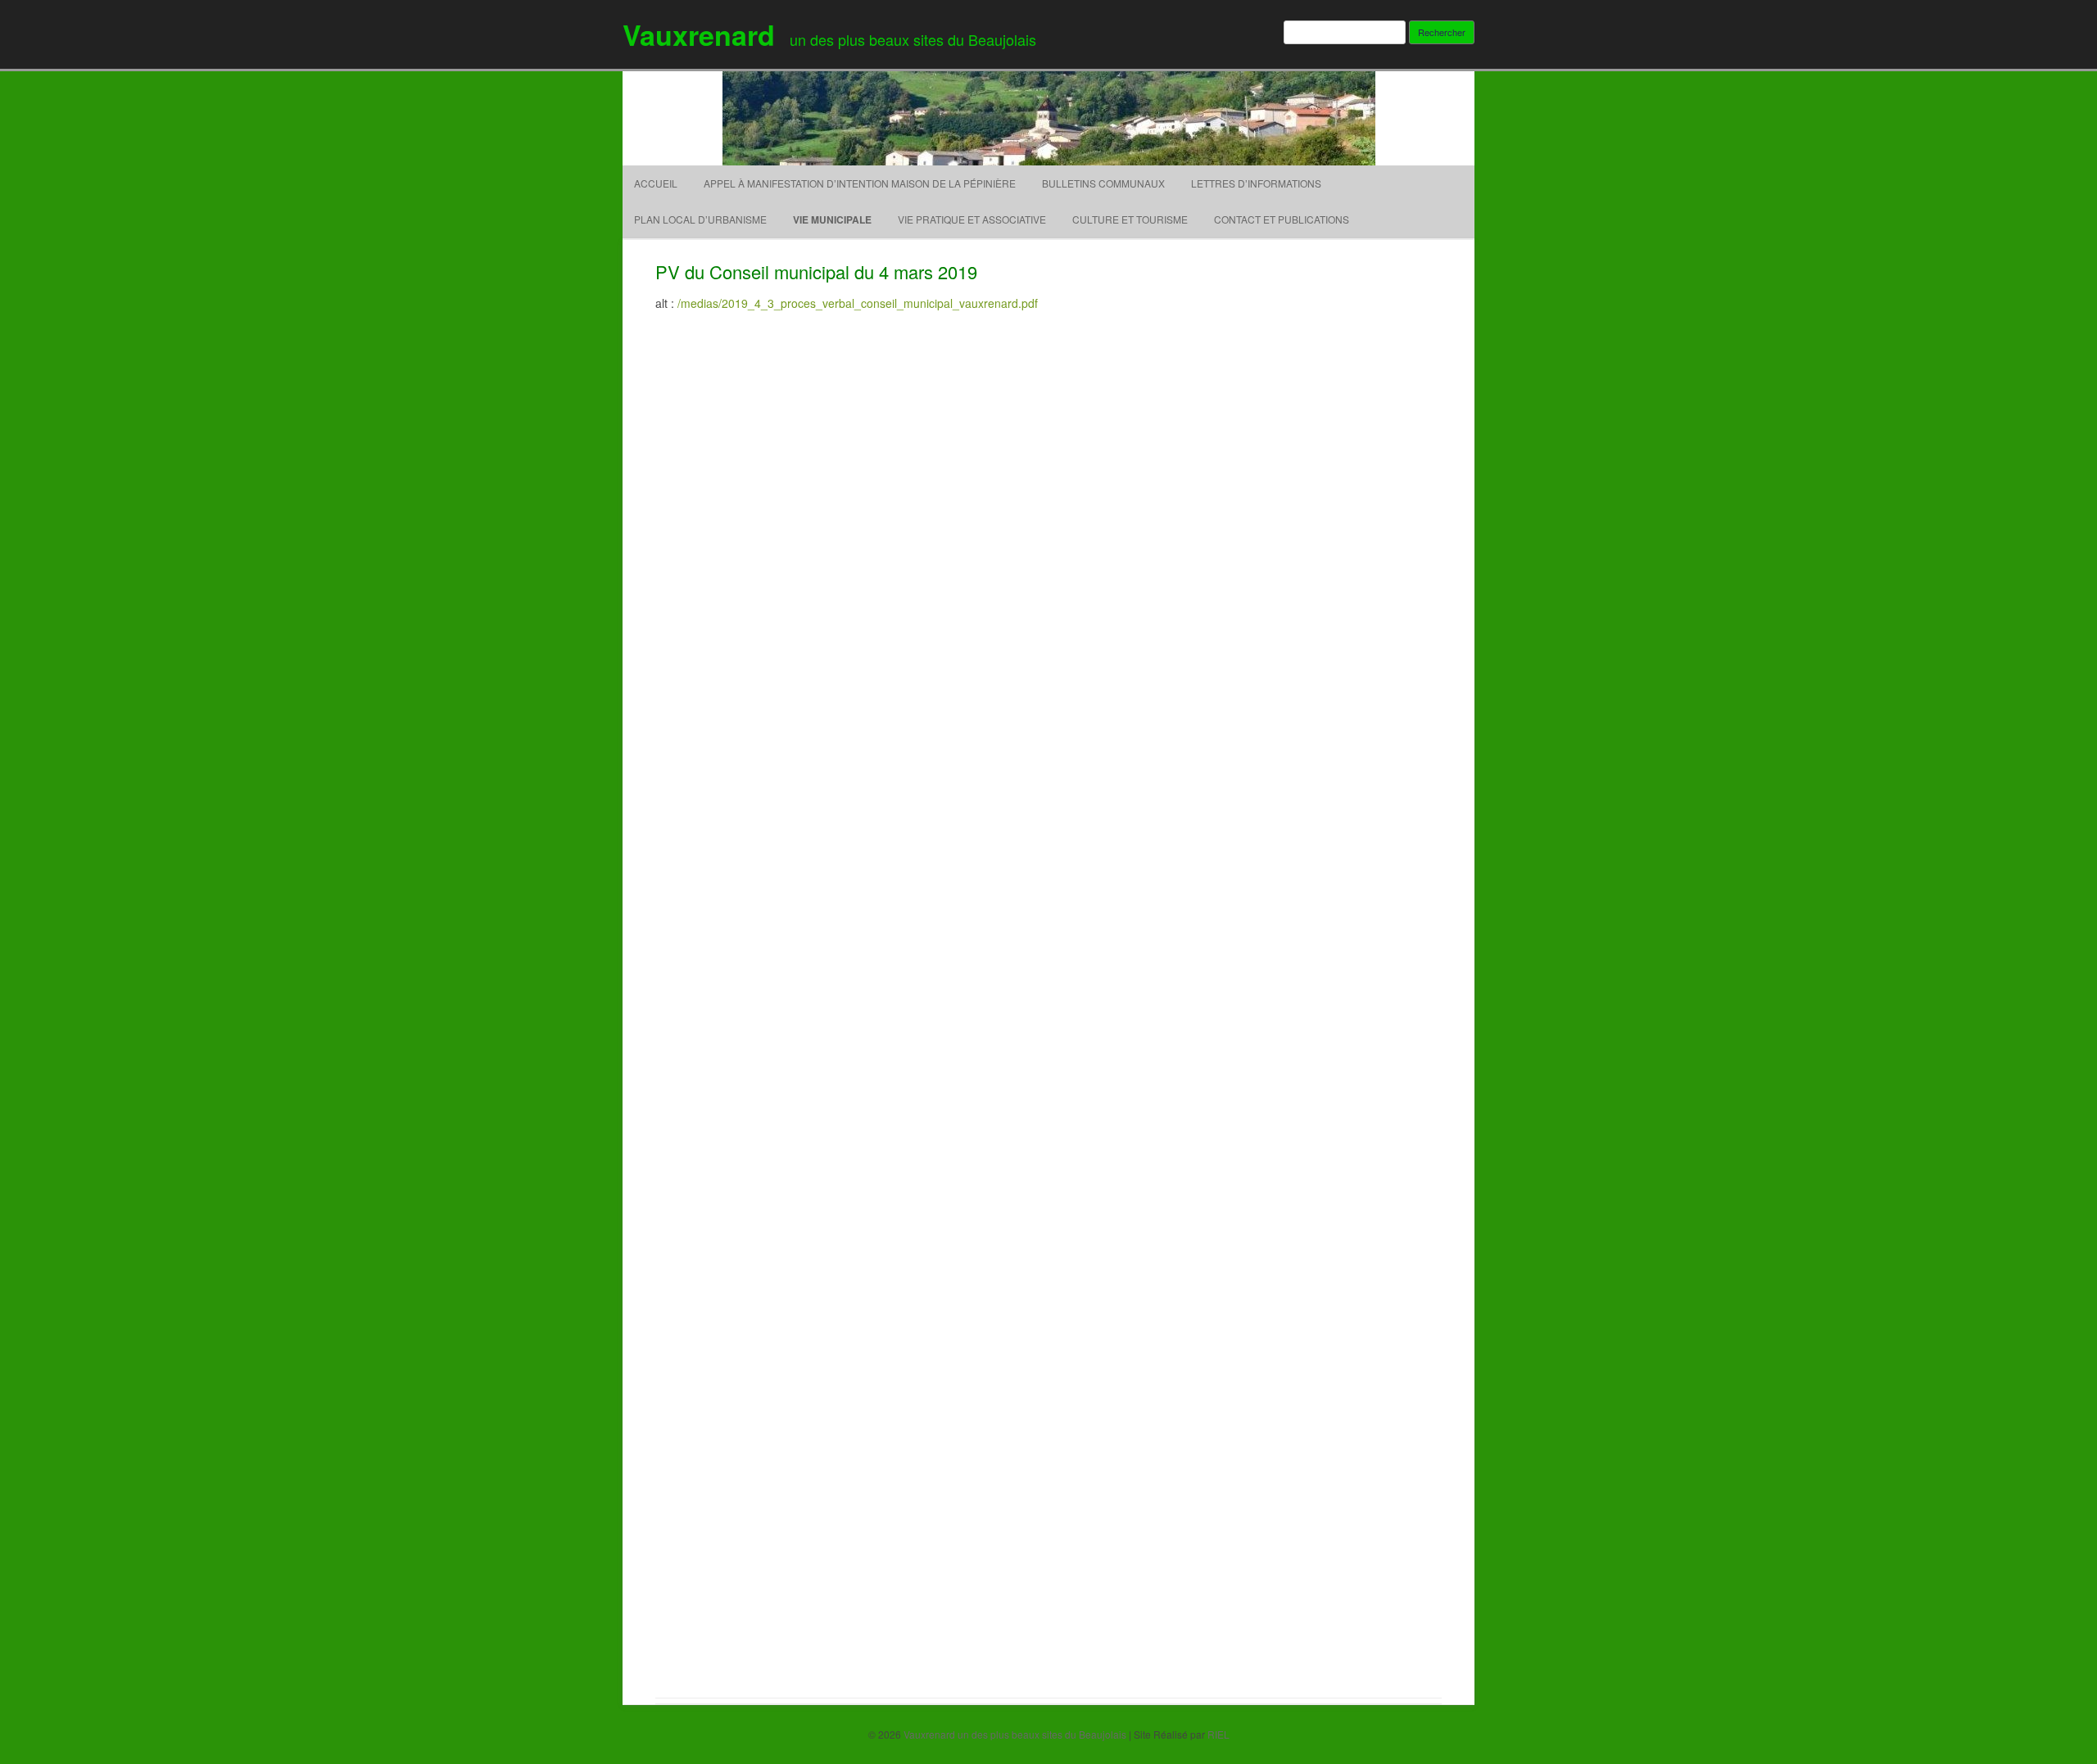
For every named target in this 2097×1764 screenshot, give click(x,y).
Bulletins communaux (1103, 183)
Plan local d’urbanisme (700, 219)
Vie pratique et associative (972, 219)
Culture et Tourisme (1130, 219)
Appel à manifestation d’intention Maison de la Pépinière (860, 183)
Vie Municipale (832, 219)
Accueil (656, 183)
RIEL (1218, 1734)
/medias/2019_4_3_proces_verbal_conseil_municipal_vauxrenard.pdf (858, 303)
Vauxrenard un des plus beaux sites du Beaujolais (1015, 1734)
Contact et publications (1282, 219)
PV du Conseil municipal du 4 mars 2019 (816, 271)
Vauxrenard (699, 34)
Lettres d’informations (1256, 183)
